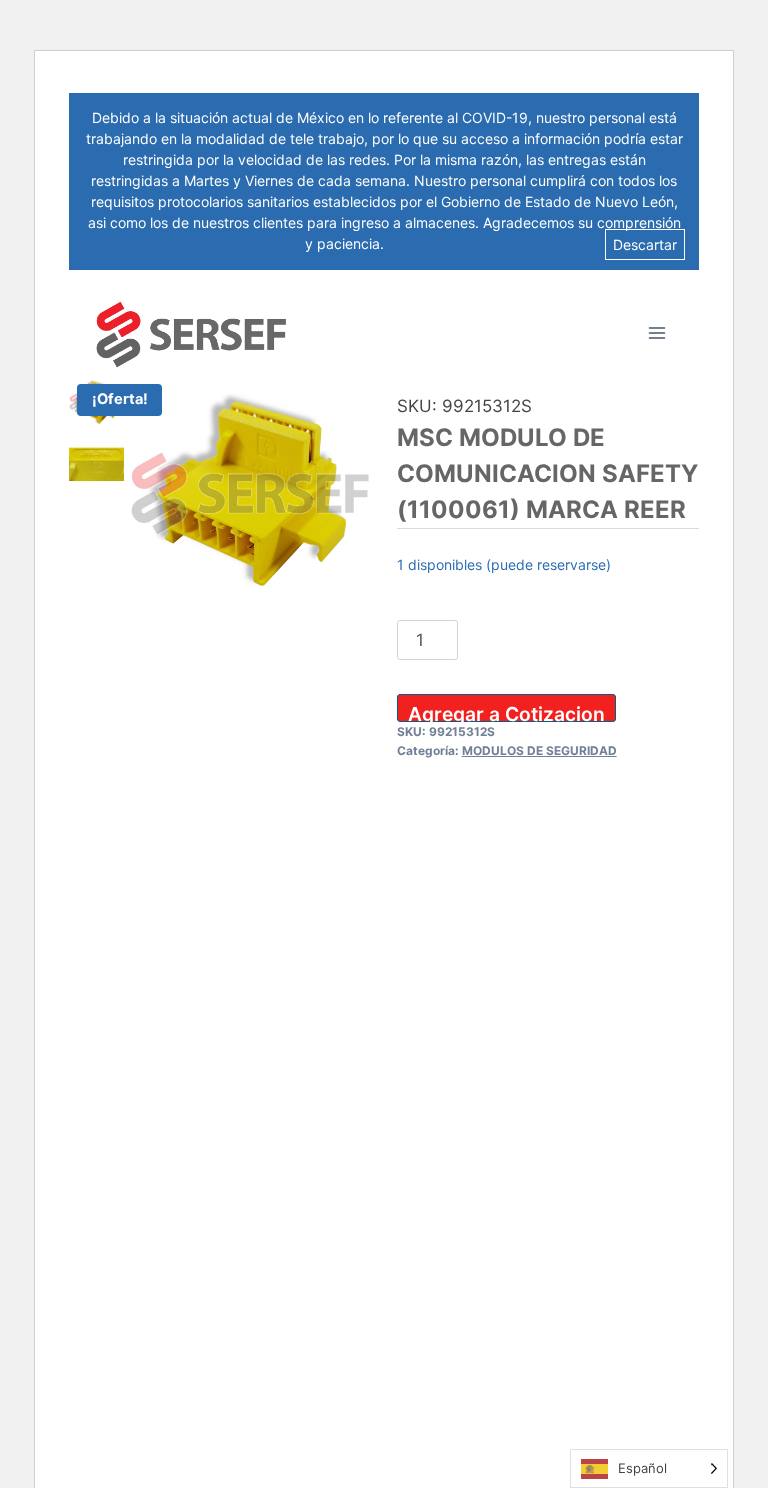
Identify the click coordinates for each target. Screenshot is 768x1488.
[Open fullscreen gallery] (351, 598)
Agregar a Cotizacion (506, 712)
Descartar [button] (645, 244)
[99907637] (250, 497)
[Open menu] (656, 332)
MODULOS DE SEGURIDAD (539, 750)
